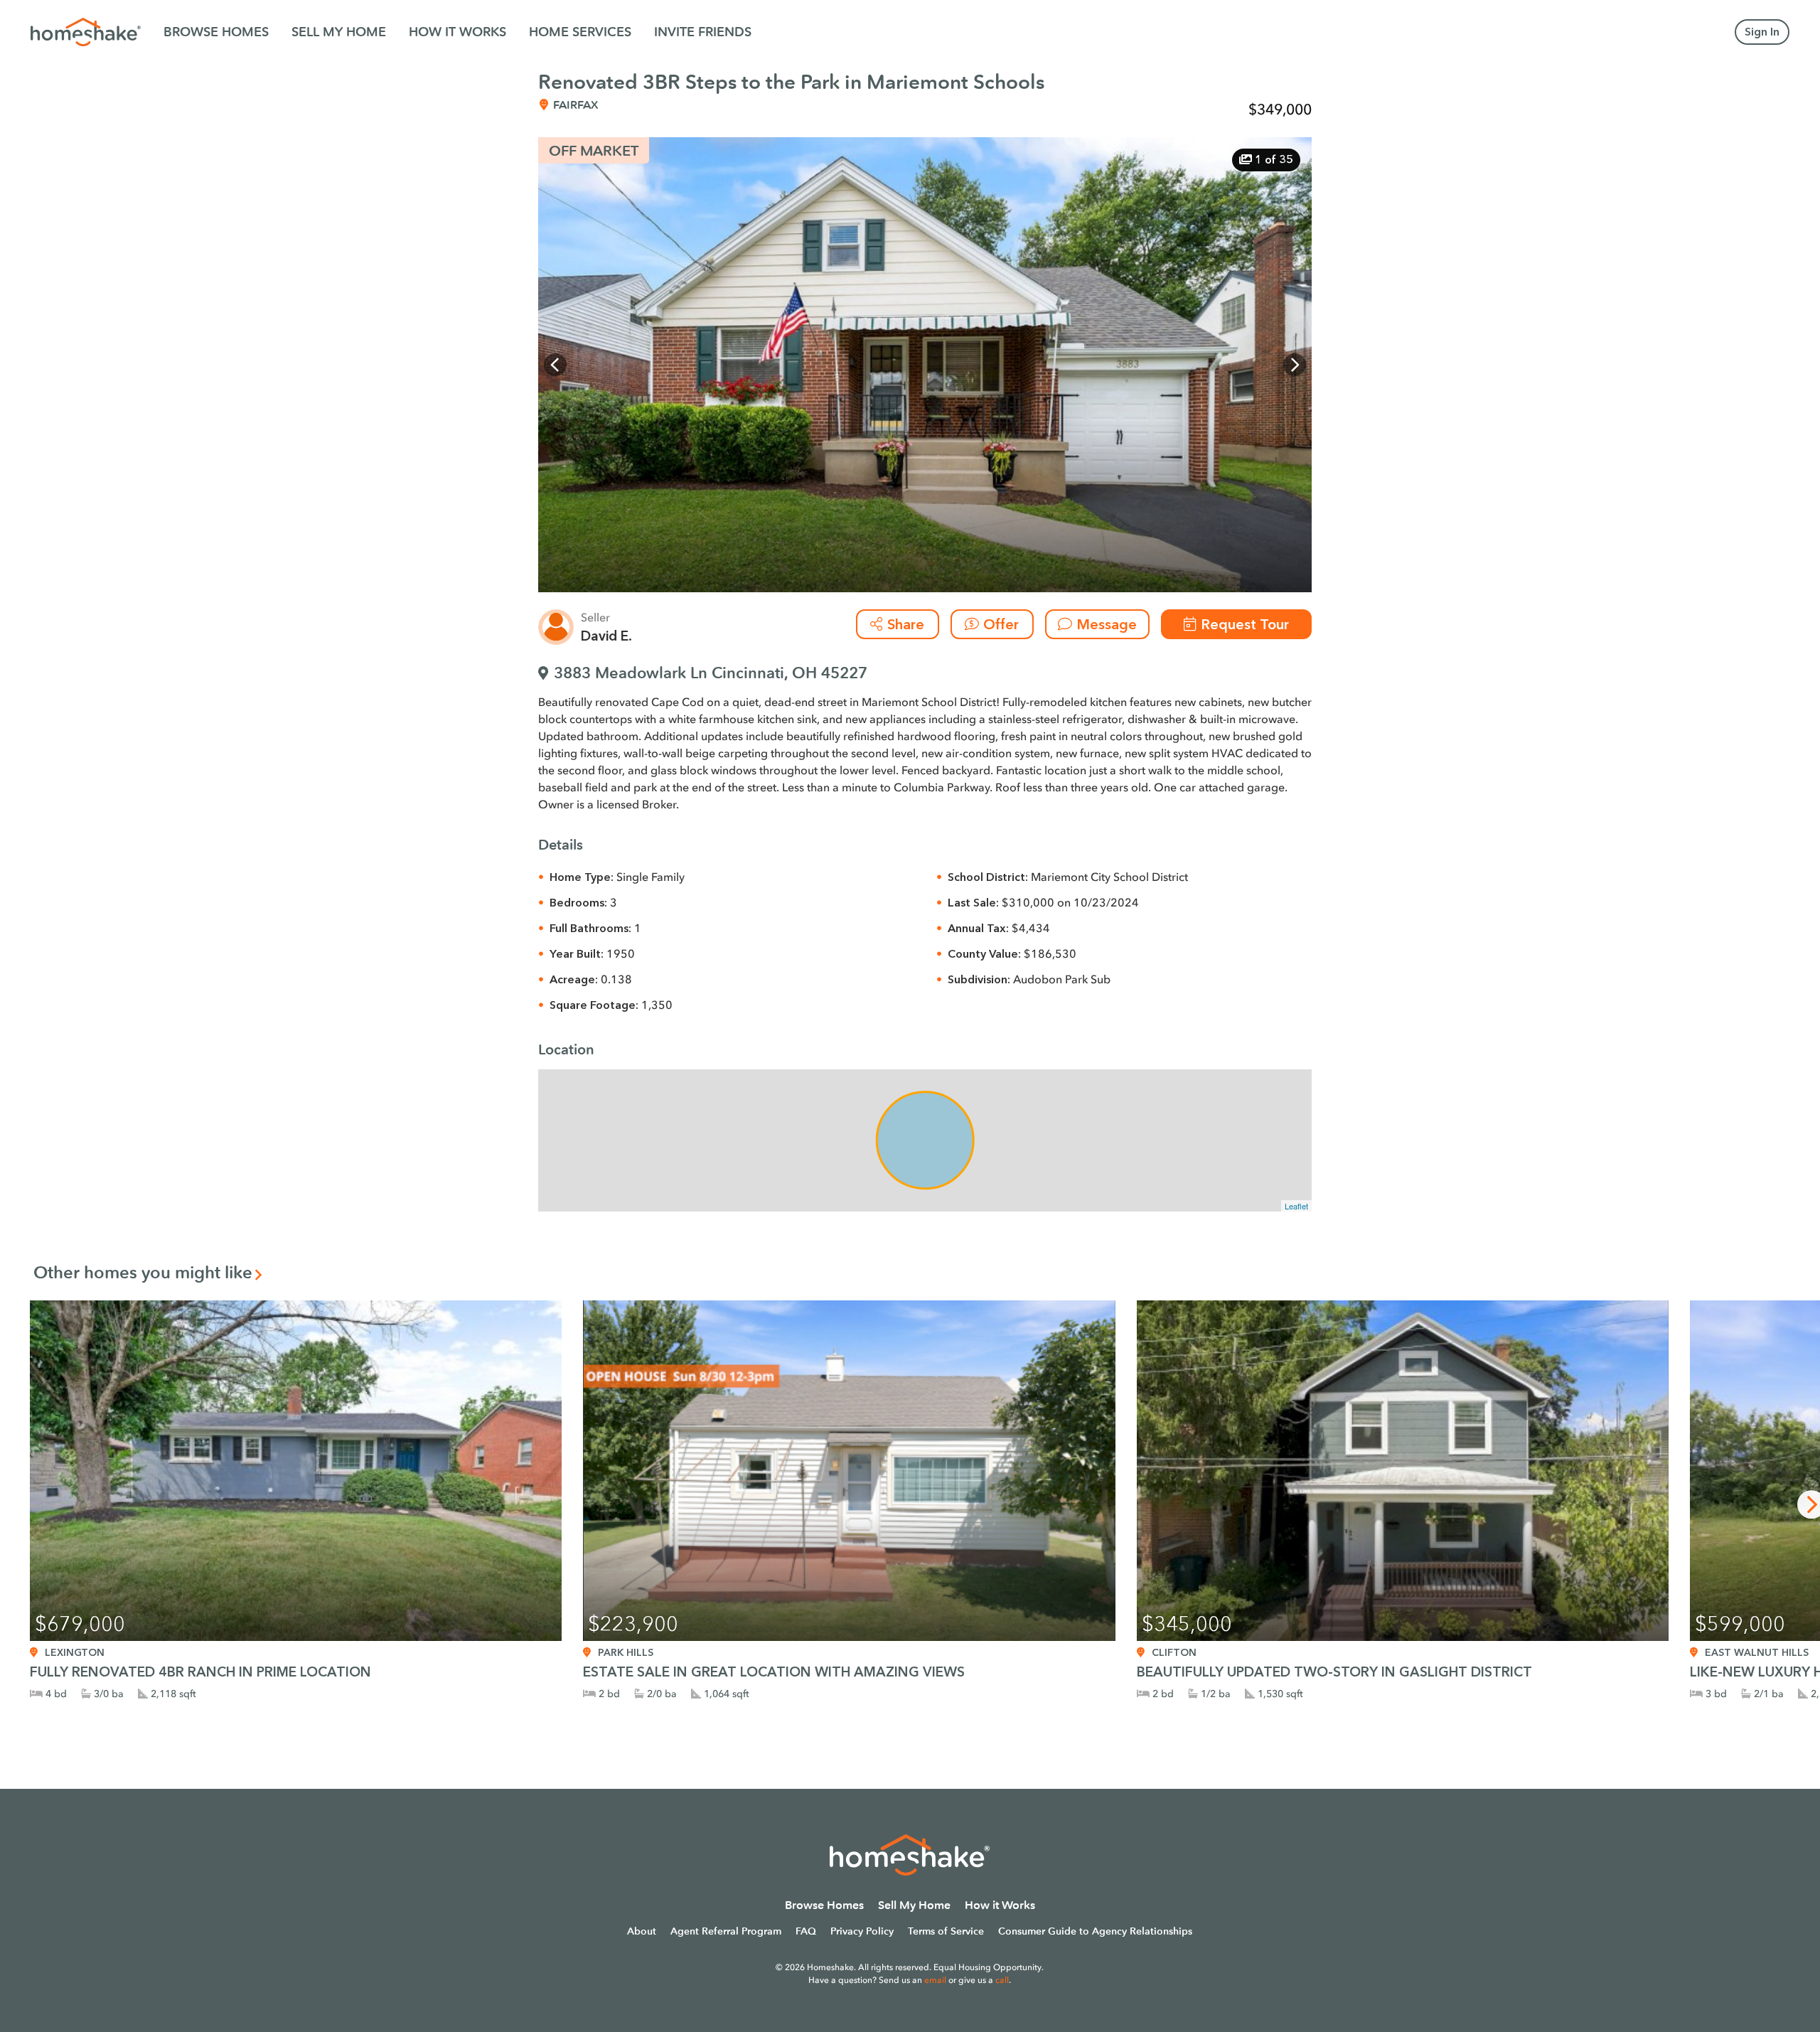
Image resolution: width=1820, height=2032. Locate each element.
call (1002, 1980)
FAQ (806, 1931)
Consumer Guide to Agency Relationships (1095, 1931)
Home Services (580, 32)
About (642, 1931)
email (935, 1980)
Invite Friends (703, 32)
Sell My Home (339, 32)
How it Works (1000, 1905)
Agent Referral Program (726, 1931)
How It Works (457, 32)
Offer (1001, 624)
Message (1107, 624)
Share (906, 624)
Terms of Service (946, 1931)
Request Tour (1245, 624)
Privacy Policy (862, 1931)
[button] (555, 365)
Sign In (1762, 32)
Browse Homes (216, 32)
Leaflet (1296, 1206)
